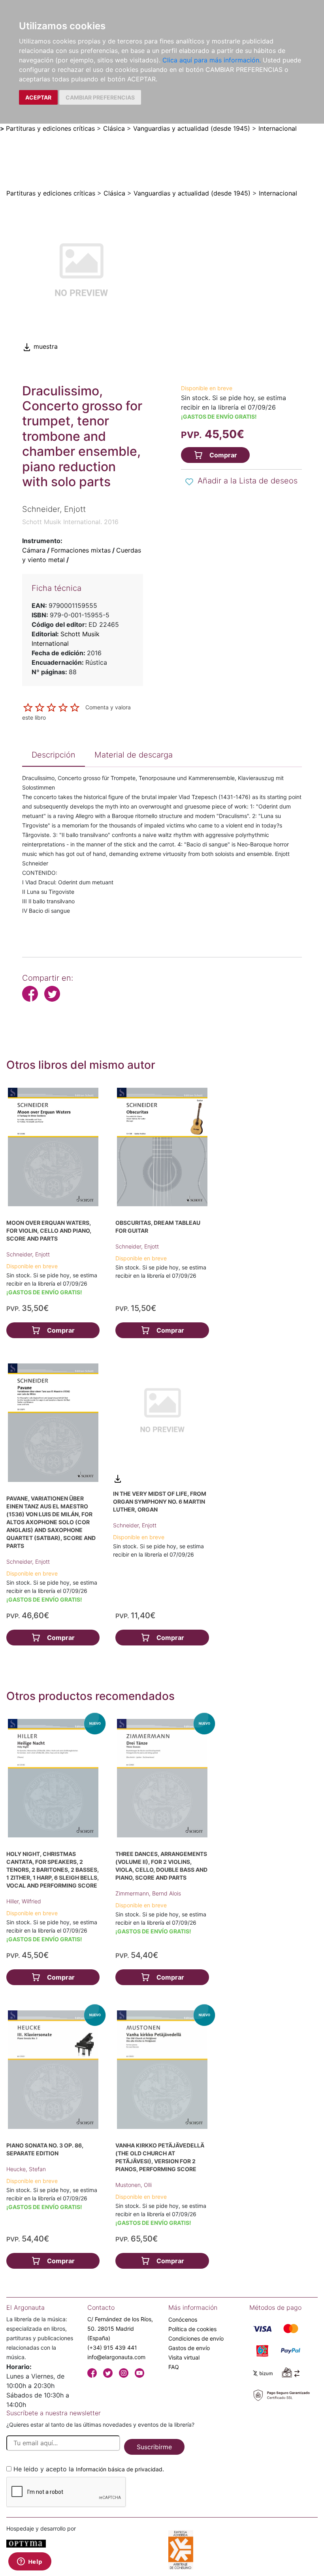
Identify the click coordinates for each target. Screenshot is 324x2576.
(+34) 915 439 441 (112, 2348)
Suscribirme (154, 2447)
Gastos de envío (189, 2348)
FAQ (174, 2367)
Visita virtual (184, 2357)
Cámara (34, 550)
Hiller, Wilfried (24, 1901)
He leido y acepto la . (89, 2469)
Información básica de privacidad (119, 2469)
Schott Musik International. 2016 (70, 522)
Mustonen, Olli (134, 2185)
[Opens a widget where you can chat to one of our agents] (30, 2562)
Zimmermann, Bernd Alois (148, 1893)
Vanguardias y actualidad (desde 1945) (192, 128)
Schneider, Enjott (28, 1254)
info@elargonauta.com (116, 2357)
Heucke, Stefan (26, 2169)
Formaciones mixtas (81, 550)
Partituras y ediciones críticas (50, 128)
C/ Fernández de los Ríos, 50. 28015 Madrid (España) (120, 2329)
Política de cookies (192, 2329)
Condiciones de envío (196, 2338)
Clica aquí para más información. (212, 60)
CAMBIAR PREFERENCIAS (100, 97)
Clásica (114, 128)
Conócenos (183, 2319)
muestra (45, 346)
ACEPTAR (38, 97)
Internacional (278, 128)
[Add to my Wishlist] (189, 481)
